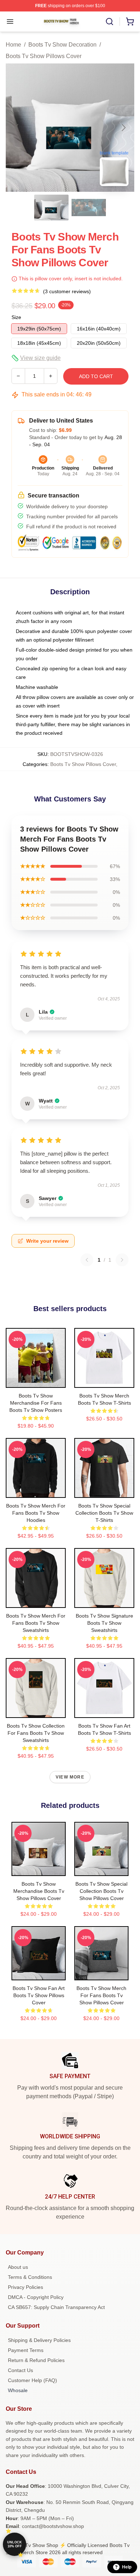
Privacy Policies (25, 2287)
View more (70, 1777)
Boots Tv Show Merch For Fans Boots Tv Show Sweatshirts (36, 1623)
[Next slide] (123, 128)
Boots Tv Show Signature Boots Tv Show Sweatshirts (104, 1623)
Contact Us (20, 2370)
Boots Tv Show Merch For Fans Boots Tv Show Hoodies (36, 1513)
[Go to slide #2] (89, 208)
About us (18, 2267)
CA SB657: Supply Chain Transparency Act (56, 2307)
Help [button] (127, 2567)
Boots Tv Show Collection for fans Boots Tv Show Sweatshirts (36, 1733)
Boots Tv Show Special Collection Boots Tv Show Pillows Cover (101, 1891)
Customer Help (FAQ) (32, 2380)
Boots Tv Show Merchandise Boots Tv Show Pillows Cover (39, 1891)
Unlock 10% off (15, 2544)
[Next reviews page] (122, 1260)
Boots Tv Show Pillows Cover (44, 56)
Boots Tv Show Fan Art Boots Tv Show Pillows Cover (39, 1995)
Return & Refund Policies (36, 2360)
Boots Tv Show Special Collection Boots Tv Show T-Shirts (104, 1513)
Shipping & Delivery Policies (39, 2340)
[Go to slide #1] (51, 208)
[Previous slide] (17, 128)
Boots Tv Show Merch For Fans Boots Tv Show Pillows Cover (101, 1995)
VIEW (36, 1381)
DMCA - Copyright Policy (36, 2297)
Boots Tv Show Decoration (62, 45)
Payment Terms (26, 2350)
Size (16, 317)
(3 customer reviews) (67, 291)
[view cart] (130, 22)
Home (13, 45)
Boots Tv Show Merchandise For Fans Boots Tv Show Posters (36, 1403)
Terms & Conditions (30, 2277)
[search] (109, 22)
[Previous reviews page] (87, 1260)
